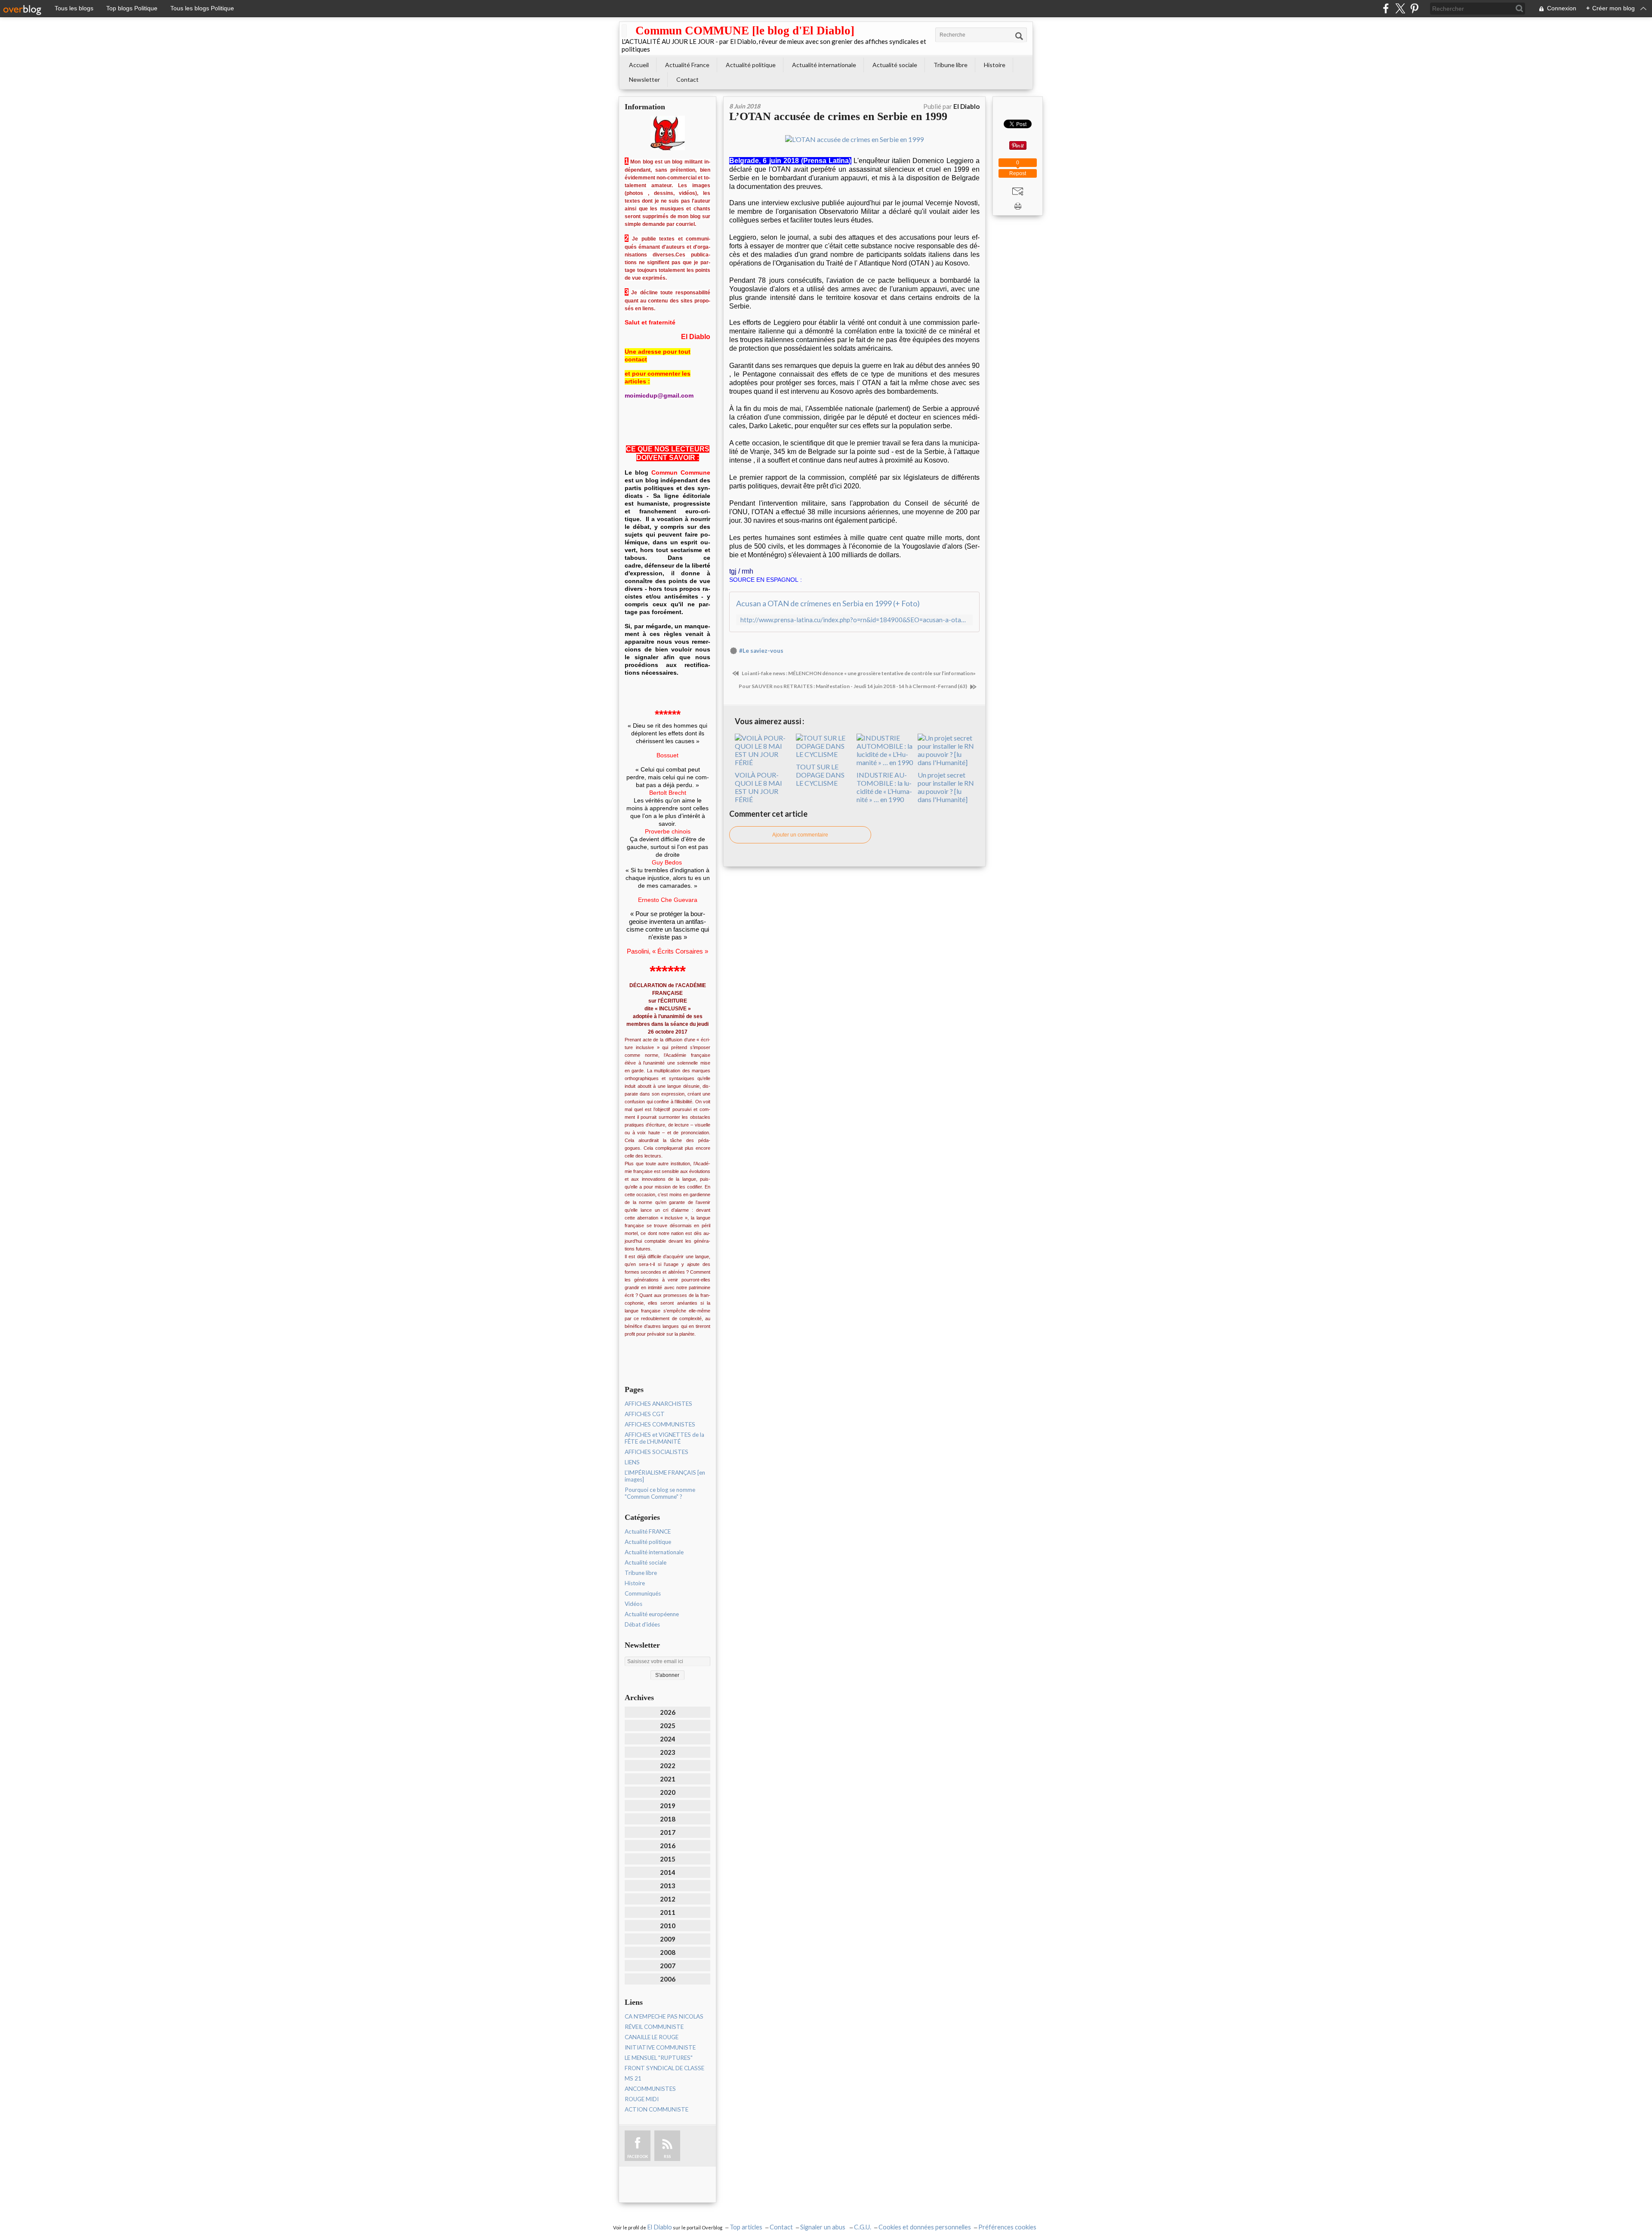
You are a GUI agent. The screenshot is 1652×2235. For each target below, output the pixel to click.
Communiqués (643, 1593)
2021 (668, 1779)
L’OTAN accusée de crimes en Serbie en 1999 (838, 116)
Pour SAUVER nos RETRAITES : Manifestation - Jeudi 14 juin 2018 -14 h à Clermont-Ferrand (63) (853, 686)
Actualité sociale (895, 65)
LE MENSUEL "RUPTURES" (659, 2058)
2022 (668, 1766)
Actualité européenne (652, 1614)
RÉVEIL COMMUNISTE (654, 2027)
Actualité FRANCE (648, 1531)
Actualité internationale (824, 65)
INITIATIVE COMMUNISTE (660, 2047)
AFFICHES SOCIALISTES (656, 1452)
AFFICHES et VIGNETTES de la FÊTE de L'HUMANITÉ (664, 1438)
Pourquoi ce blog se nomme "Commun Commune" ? (660, 1493)
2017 (668, 1832)
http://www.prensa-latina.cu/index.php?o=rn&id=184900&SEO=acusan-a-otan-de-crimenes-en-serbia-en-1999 (854, 620)
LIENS (632, 1462)
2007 (668, 1966)
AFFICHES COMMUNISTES (660, 1424)
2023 (668, 1752)
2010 (668, 1926)
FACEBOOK (638, 2156)
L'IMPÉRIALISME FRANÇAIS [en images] (665, 1476)
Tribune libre (951, 65)
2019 (668, 1806)
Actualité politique (751, 65)
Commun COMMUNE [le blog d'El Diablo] (745, 31)
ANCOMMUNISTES (650, 2089)
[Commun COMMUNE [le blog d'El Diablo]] (624, 31)
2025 (668, 1726)
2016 (668, 1846)
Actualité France (687, 65)
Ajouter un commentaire (800, 835)
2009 (668, 1939)
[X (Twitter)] (1400, 8)
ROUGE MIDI (642, 2099)
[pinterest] (1414, 8)
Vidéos (633, 1604)
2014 (668, 1872)
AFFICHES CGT (645, 1414)
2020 (668, 1792)
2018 (668, 1819)
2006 (668, 1979)
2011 (668, 1912)
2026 (668, 1712)
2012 (668, 1899)
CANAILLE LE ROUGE (652, 2037)
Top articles (746, 2227)
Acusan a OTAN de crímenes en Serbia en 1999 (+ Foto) (828, 603)
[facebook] (1386, 8)
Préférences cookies (1007, 2227)
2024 (668, 1739)
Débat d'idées (642, 1624)
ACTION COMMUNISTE (656, 2109)
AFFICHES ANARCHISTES (658, 1404)
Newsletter (644, 79)
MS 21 (633, 2078)
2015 (668, 1859)
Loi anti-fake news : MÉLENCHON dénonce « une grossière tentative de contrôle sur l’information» (858, 673)
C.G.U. (863, 2227)
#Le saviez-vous (761, 651)
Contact (687, 79)
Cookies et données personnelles (925, 2227)
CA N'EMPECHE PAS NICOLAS (664, 2016)
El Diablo (660, 2227)
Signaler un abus (823, 2227)
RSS (667, 2156)
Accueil (639, 65)
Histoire (995, 65)
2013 (668, 1886)
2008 (668, 1952)
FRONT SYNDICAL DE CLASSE (664, 2068)
